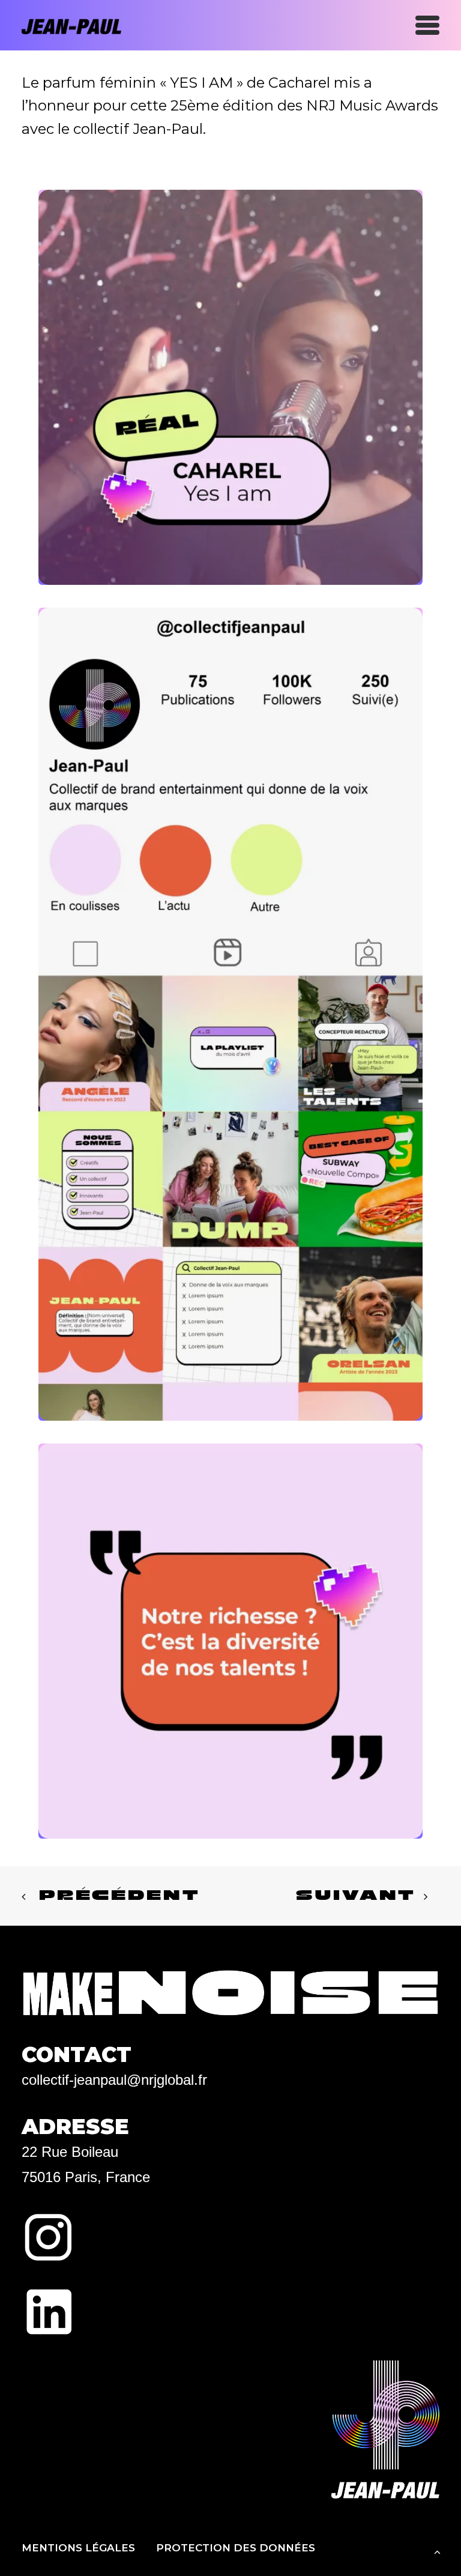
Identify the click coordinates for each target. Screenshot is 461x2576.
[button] (427, 25)
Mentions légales (78, 2548)
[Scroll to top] (437, 2551)
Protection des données (236, 2548)
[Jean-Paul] (81, 25)
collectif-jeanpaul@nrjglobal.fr (114, 2080)
